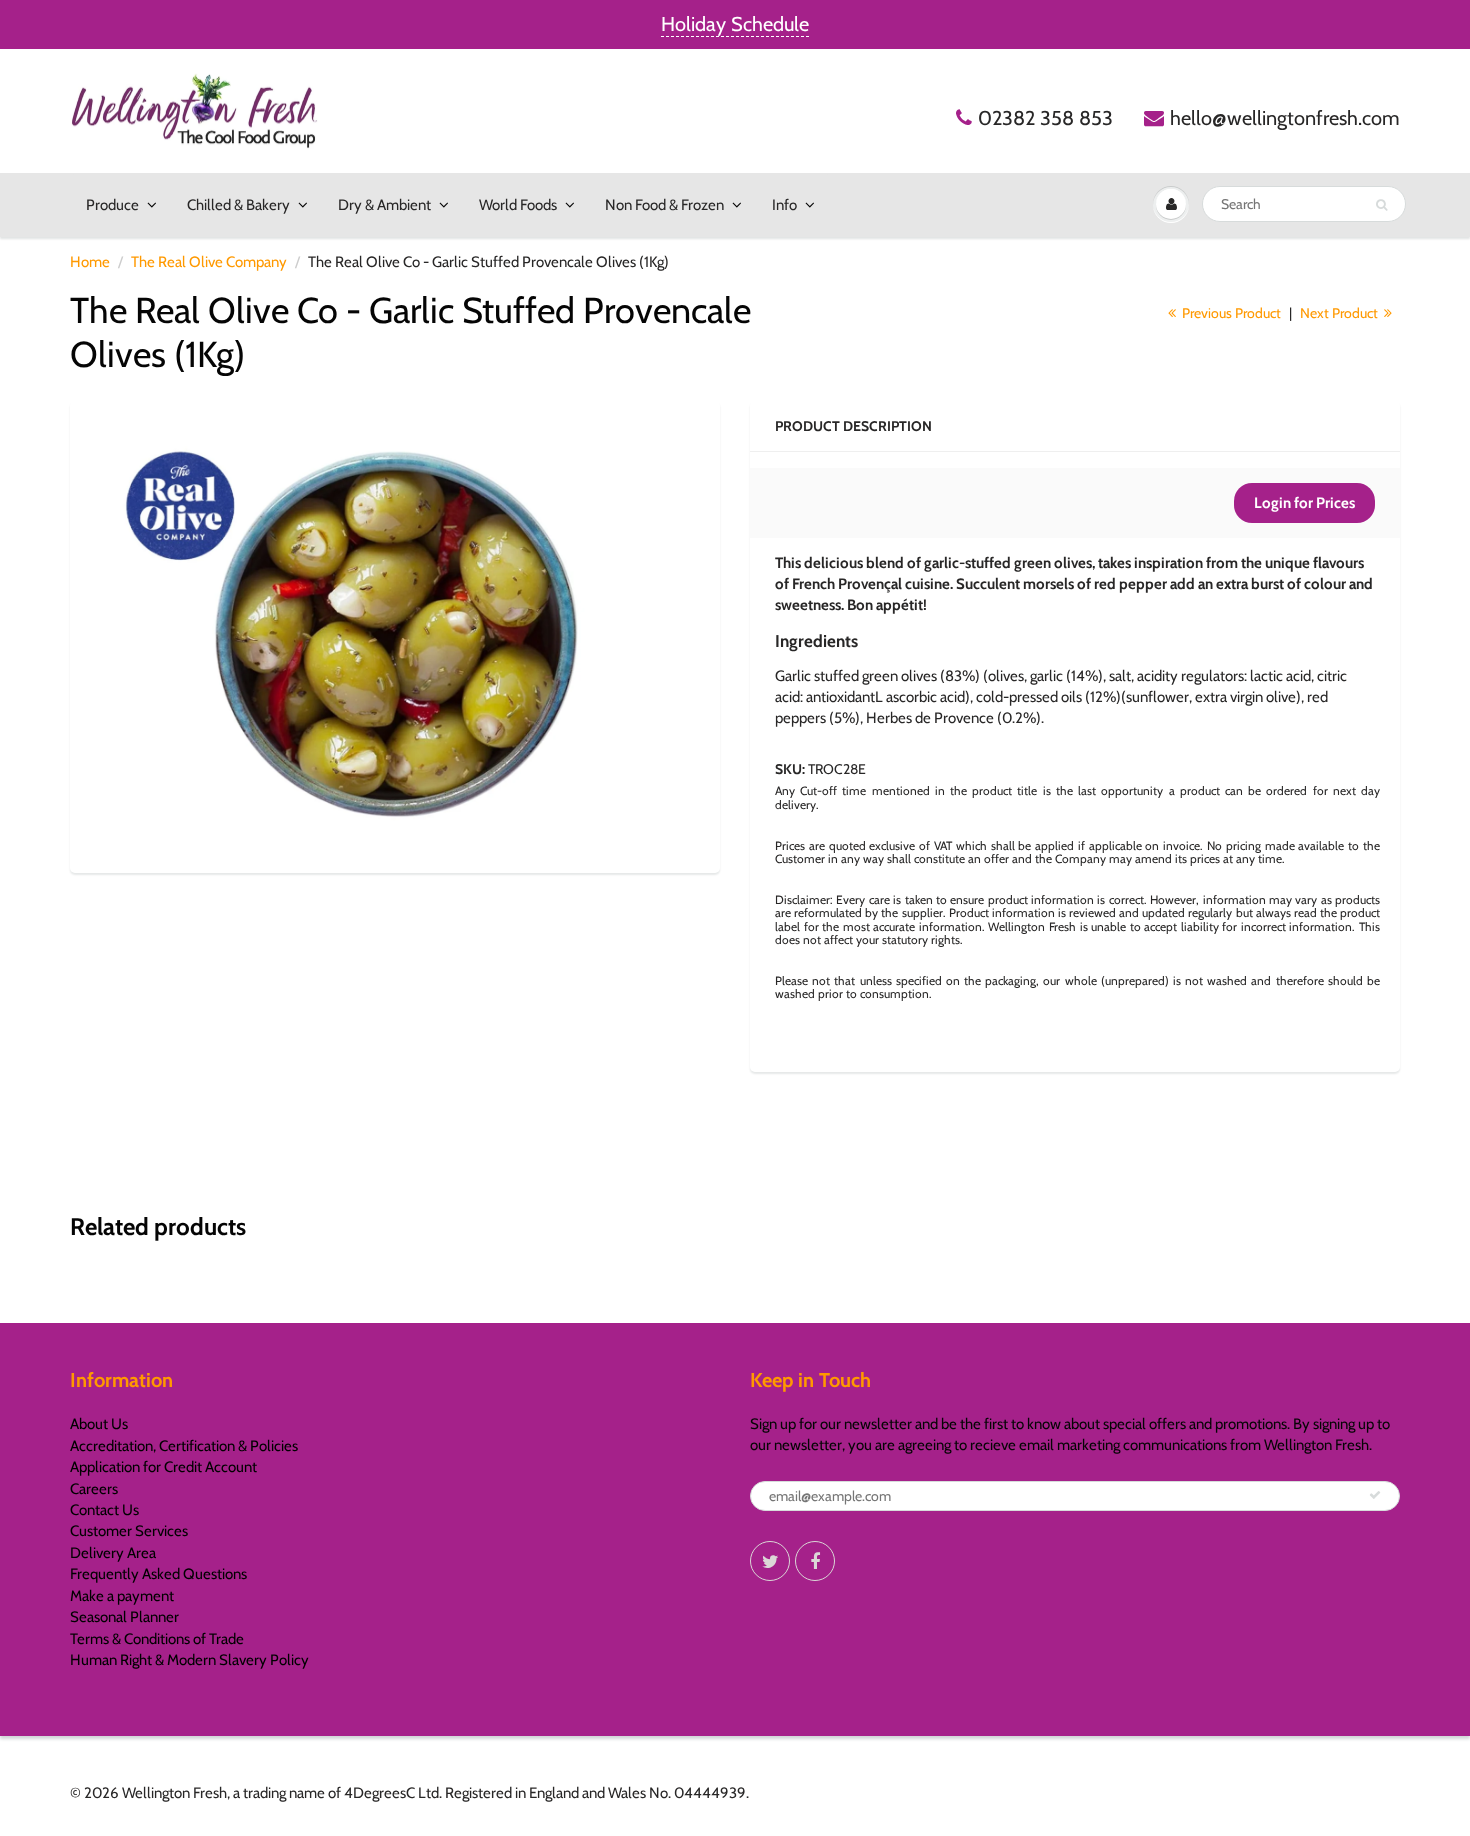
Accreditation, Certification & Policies (184, 1446)
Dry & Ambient (384, 205)
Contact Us (104, 1510)
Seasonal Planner (124, 1617)
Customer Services (129, 1531)
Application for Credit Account (163, 1467)
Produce (112, 205)
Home (90, 262)
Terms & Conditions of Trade (157, 1639)
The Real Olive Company (209, 262)
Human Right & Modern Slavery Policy (189, 1660)
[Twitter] (770, 1561)
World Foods (518, 205)
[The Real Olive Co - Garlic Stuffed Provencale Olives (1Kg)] (395, 634)
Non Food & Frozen (664, 205)
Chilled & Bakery (238, 205)
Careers (94, 1489)
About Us (99, 1424)
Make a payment (122, 1596)
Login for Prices (1304, 503)
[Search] (1381, 205)
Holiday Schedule (735, 24)
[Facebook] (815, 1561)
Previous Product (1230, 313)
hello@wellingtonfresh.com (1285, 118)
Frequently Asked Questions (158, 1574)
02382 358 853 (1045, 118)
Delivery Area (113, 1553)
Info (784, 205)
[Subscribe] (1375, 1495)
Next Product (1340, 313)
